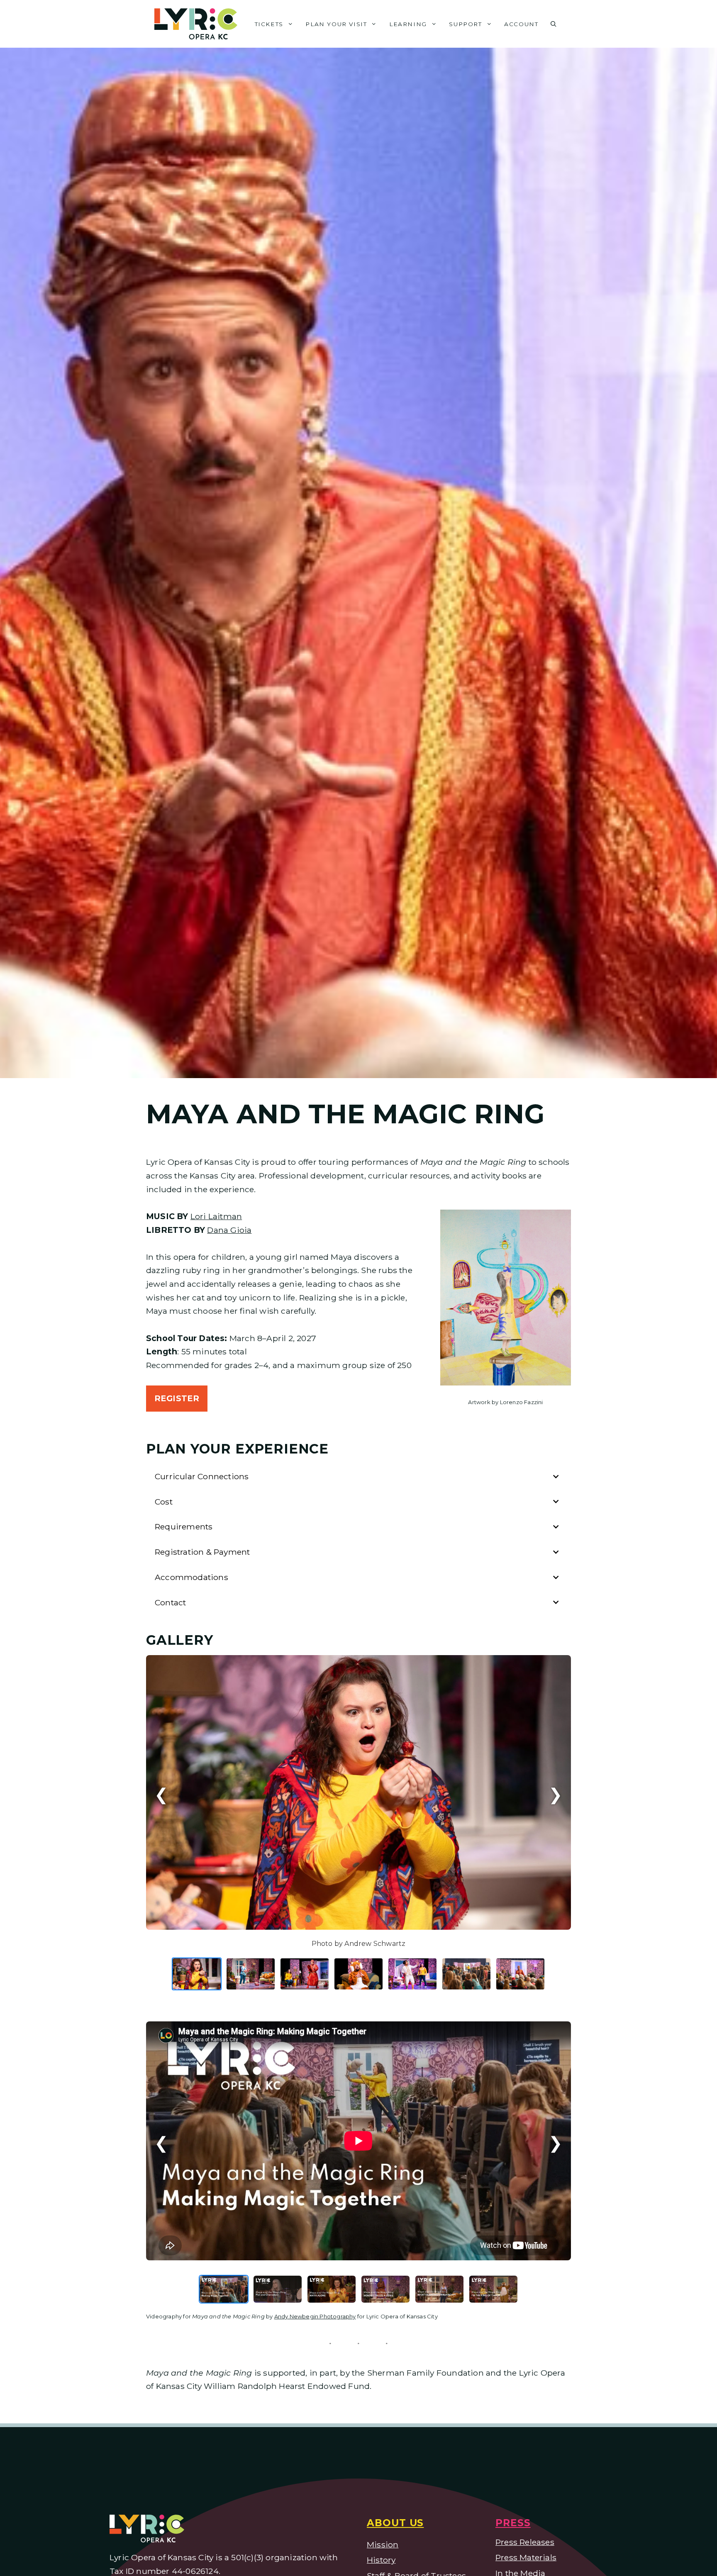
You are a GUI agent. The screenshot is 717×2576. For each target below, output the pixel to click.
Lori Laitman (216, 1216)
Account (521, 24)
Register (177, 1398)
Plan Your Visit (336, 24)
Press (513, 2523)
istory (384, 2560)
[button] (554, 24)
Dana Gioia (229, 1230)
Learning (408, 24)
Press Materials (526, 2557)
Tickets (269, 24)
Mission (383, 2544)
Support (465, 24)
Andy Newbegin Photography (315, 2316)
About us (395, 2523)
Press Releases (525, 2542)
